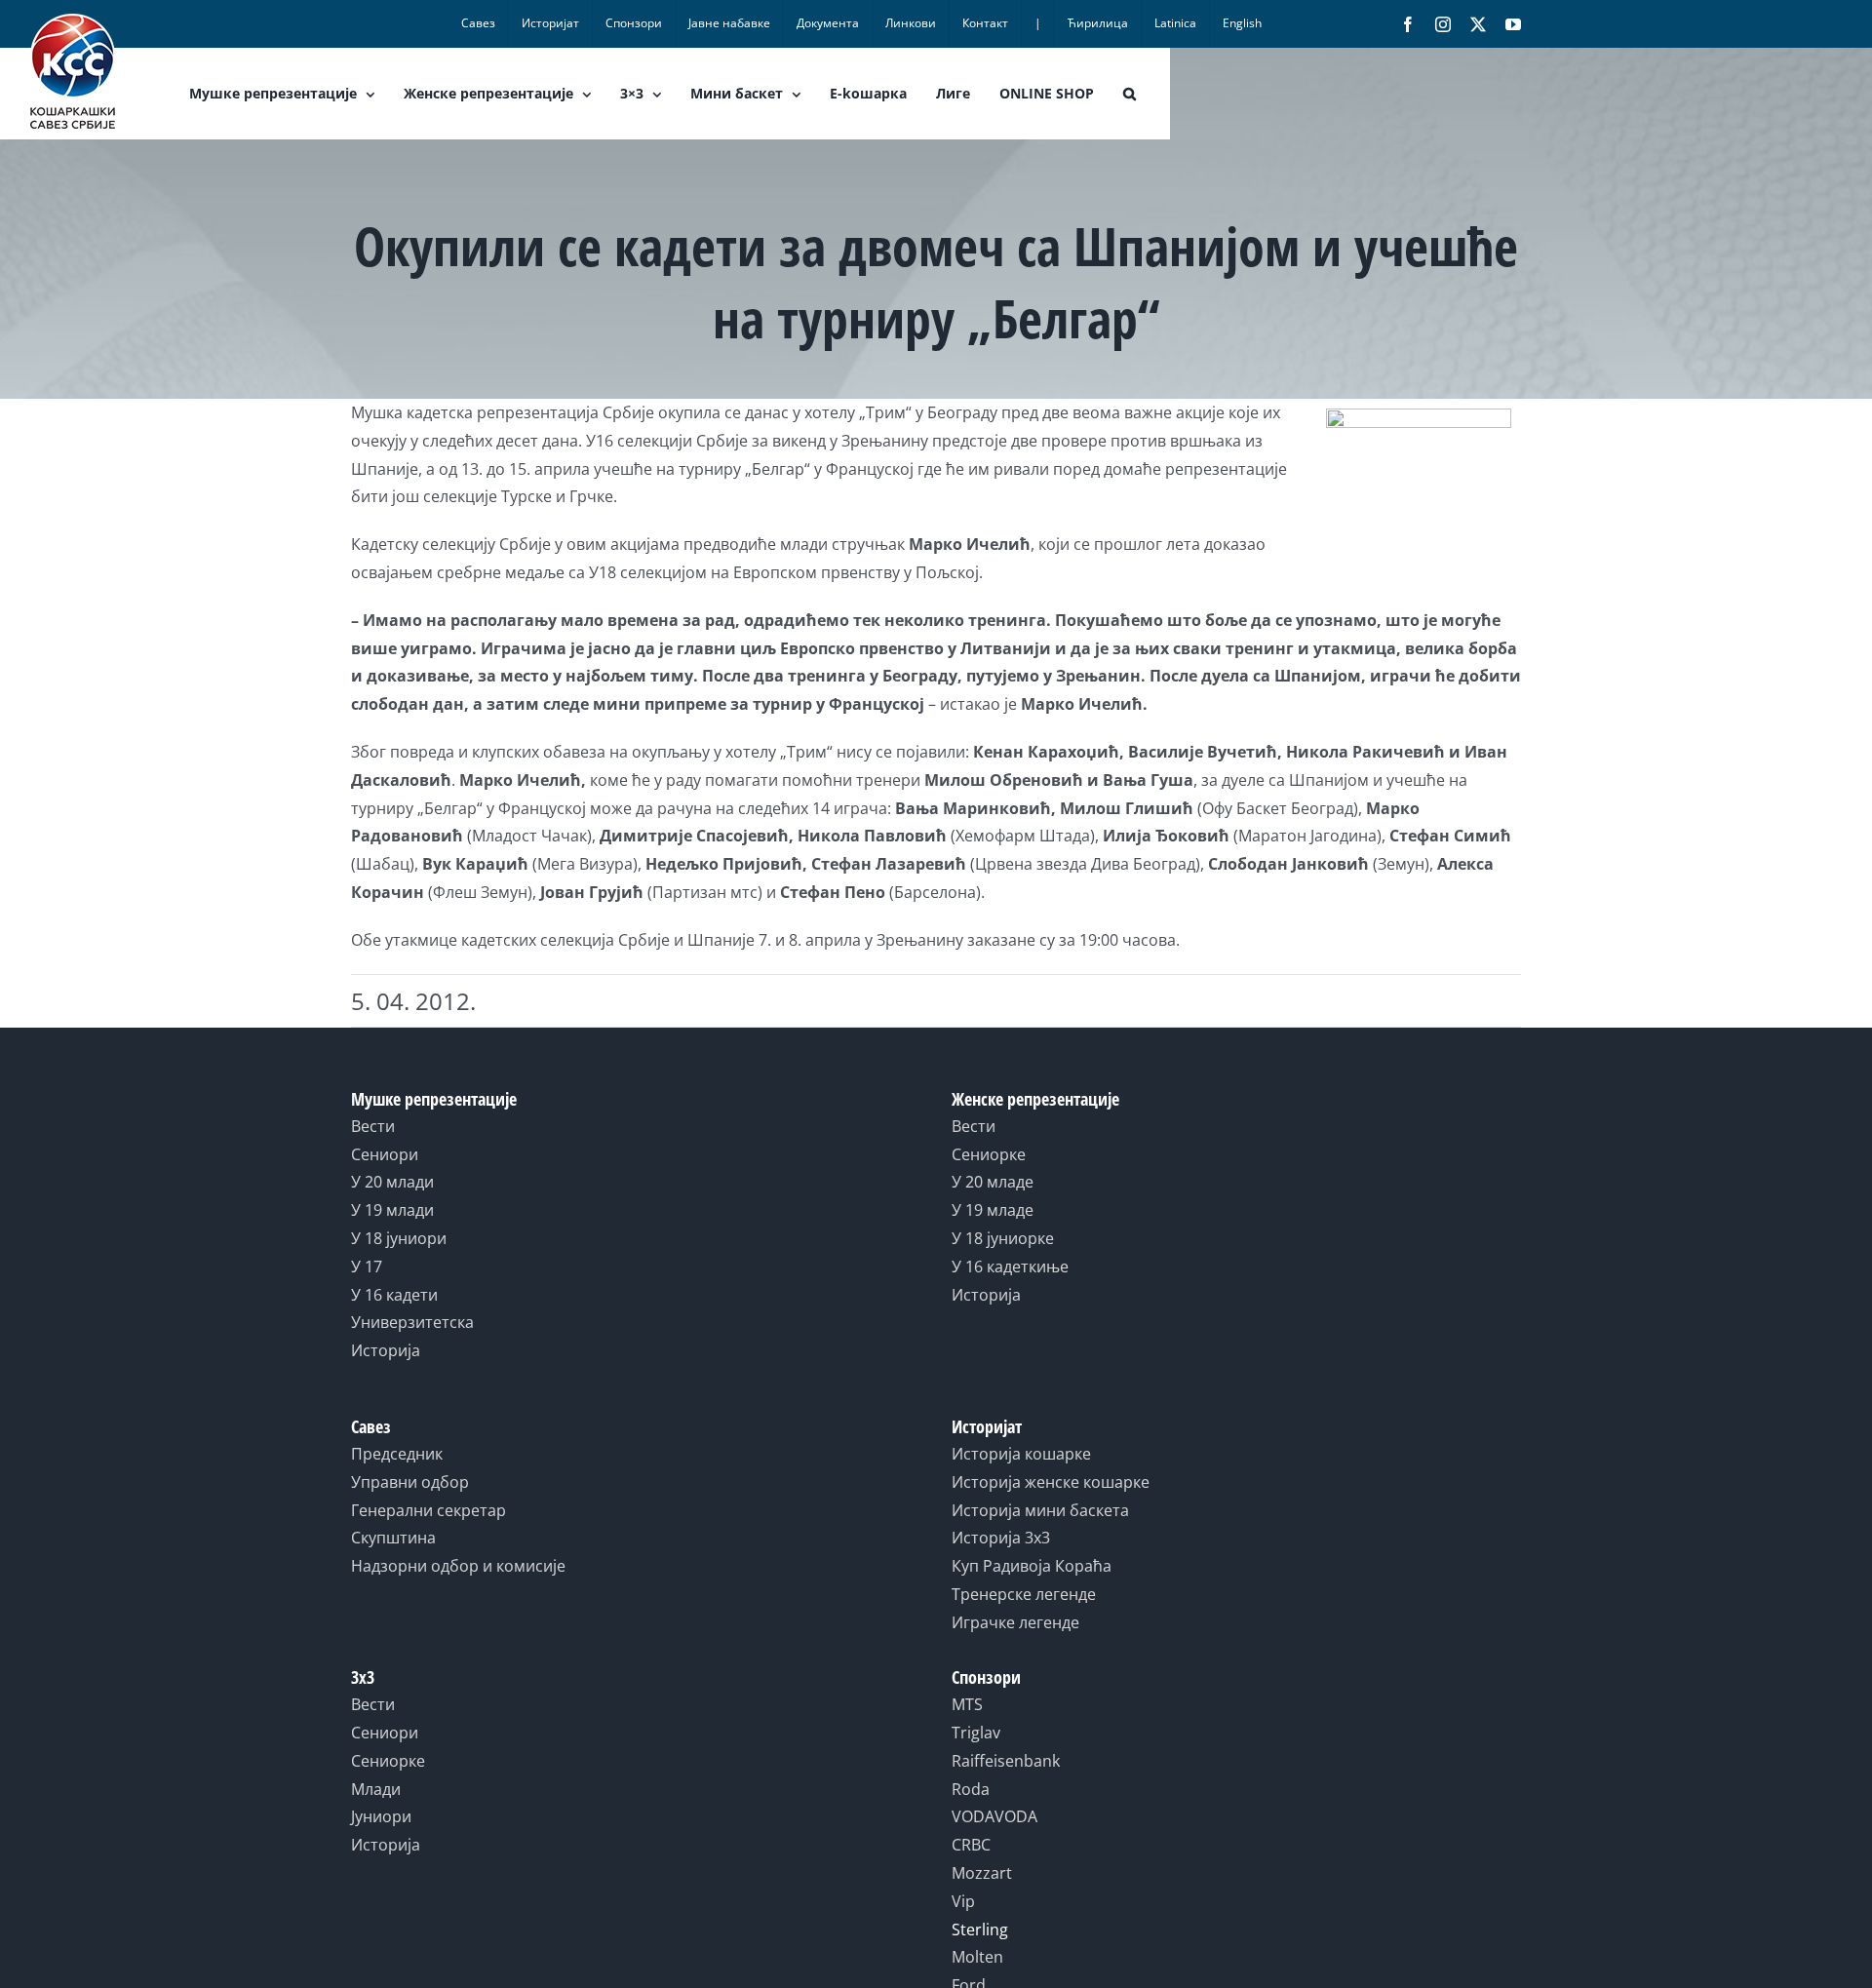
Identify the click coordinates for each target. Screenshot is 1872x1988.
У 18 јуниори (399, 1238)
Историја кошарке (1021, 1454)
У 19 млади (392, 1210)
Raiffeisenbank (1006, 1761)
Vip (963, 1901)
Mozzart (982, 1873)
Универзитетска (412, 1322)
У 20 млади (392, 1182)
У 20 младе (993, 1182)
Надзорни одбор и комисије (458, 1566)
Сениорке (989, 1154)
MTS (967, 1704)
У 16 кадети (394, 1295)
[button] (1130, 94)
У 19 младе (993, 1210)
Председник (397, 1454)
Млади (376, 1789)
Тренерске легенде (1024, 1594)
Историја (386, 1350)
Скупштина (393, 1538)
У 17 (367, 1267)
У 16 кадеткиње (1010, 1267)
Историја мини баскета (1040, 1510)
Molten (977, 1957)
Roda (971, 1789)
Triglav (976, 1733)
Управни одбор (410, 1482)
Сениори (385, 1154)
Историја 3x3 (1001, 1538)
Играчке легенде (1015, 1622)
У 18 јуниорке (1003, 1238)
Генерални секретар (429, 1510)
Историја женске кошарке (1051, 1482)
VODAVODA (994, 1816)
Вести (373, 1126)
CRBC (971, 1845)
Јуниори (381, 1816)
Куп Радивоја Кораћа (1032, 1566)
